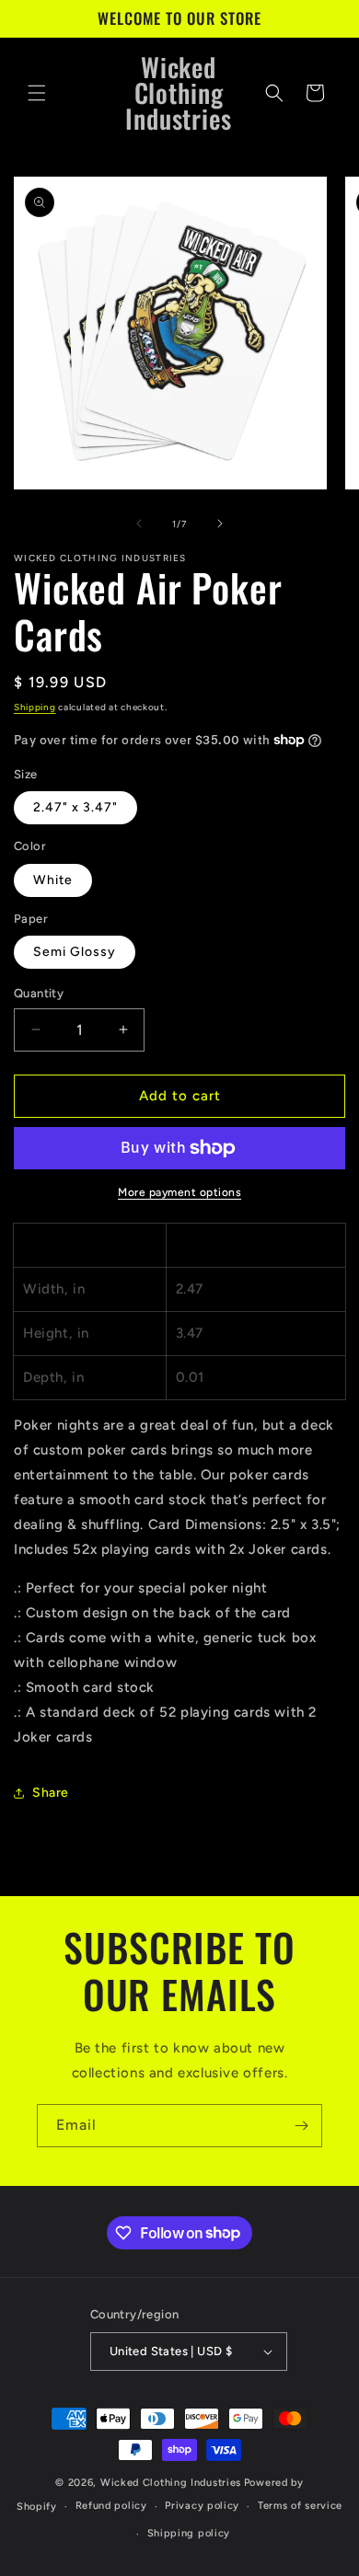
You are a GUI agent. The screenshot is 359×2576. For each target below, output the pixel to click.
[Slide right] (220, 523)
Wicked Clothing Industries (171, 2483)
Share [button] (51, 1793)
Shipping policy (189, 2533)
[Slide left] (139, 523)
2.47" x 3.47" (75, 807)
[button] (37, 93)
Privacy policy (202, 2506)
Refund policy (111, 2506)
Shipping (35, 707)
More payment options (179, 1192)
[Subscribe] (301, 2126)
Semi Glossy (75, 952)
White (53, 880)
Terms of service (300, 2506)
